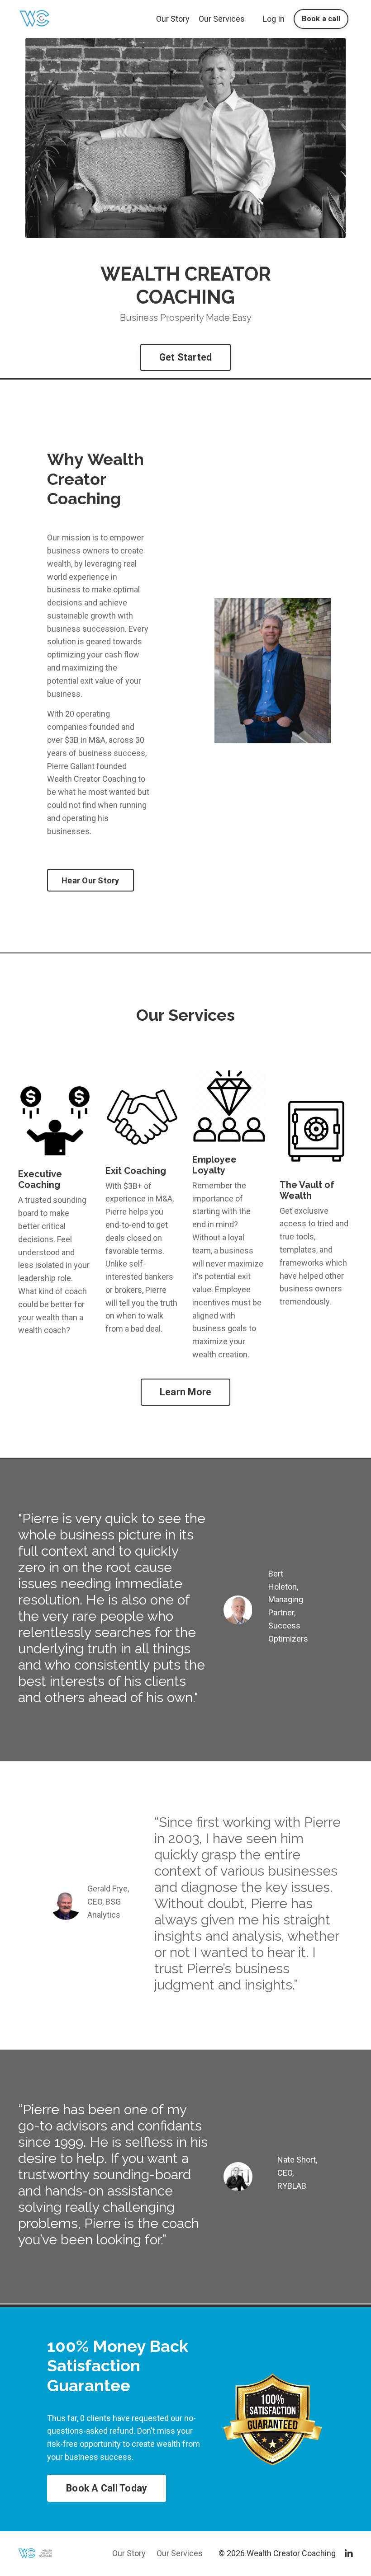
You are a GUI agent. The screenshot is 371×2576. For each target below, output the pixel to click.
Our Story (173, 19)
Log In (274, 19)
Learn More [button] (186, 1392)
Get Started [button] (186, 357)
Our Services (222, 19)
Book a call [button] (321, 19)
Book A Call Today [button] (107, 2488)
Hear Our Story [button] (90, 880)
